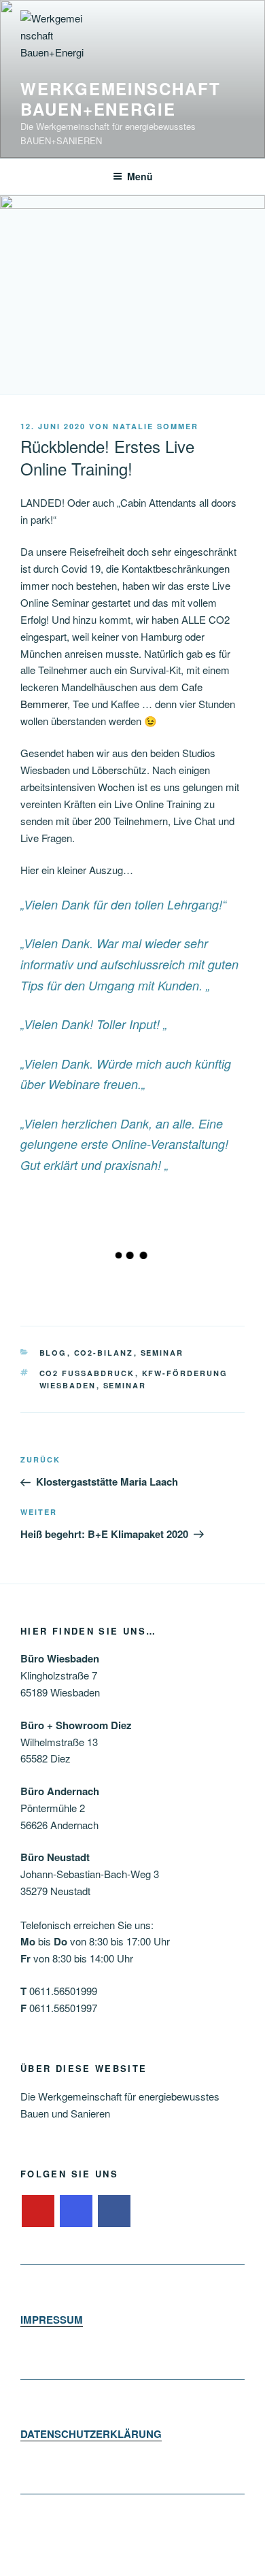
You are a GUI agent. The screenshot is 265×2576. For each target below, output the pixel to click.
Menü (140, 176)
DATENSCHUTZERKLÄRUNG (91, 2434)
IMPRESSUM (52, 2320)
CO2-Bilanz (104, 1353)
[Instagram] (76, 2211)
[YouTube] (38, 2211)
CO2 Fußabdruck (87, 1373)
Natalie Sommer (156, 426)
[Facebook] (114, 2211)
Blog (53, 1353)
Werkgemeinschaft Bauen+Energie (121, 99)
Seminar (162, 1353)
